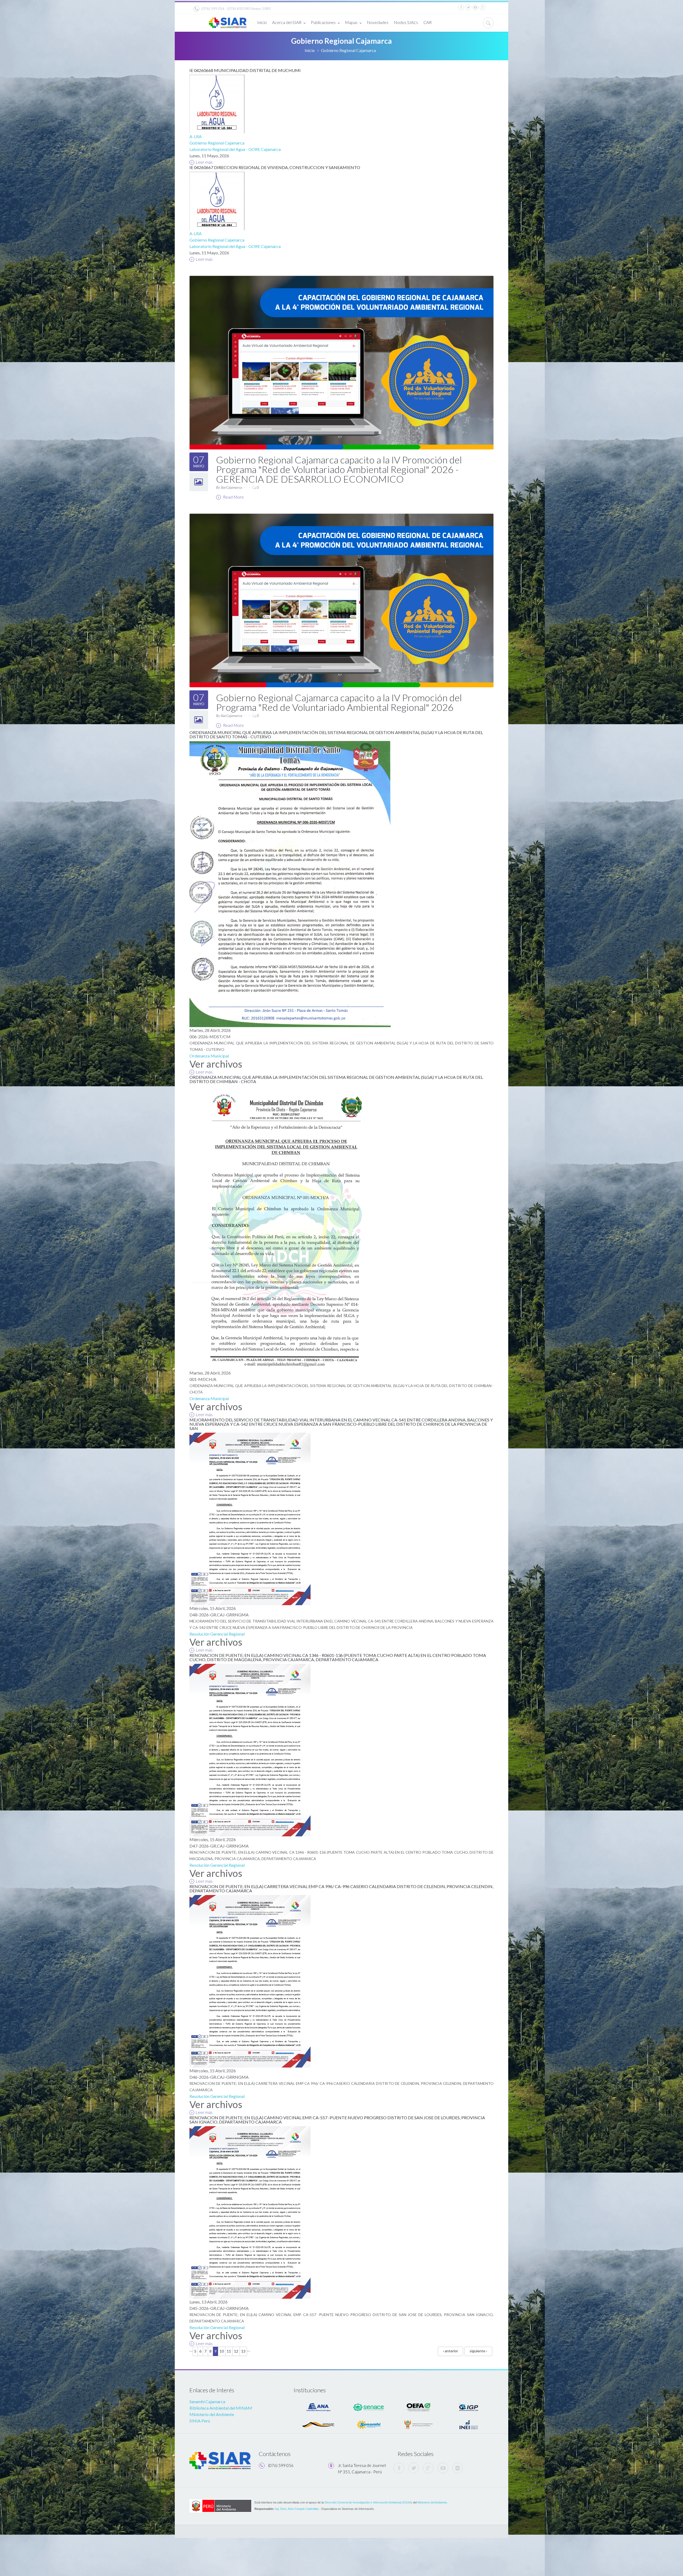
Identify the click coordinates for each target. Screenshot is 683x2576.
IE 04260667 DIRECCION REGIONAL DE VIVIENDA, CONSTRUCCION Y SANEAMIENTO (275, 167)
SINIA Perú (200, 2421)
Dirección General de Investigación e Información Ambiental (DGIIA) (368, 2502)
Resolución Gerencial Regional (217, 1634)
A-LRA (196, 136)
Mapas (351, 22)
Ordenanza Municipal (209, 1056)
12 (236, 2351)
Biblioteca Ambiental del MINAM (221, 2408)
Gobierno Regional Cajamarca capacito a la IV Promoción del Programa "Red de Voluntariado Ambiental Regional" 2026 (339, 702)
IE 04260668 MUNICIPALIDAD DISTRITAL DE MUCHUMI (245, 70)
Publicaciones (323, 22)
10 (222, 2351)
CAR (428, 22)
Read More (233, 497)
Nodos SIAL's (406, 22)
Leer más (204, 162)
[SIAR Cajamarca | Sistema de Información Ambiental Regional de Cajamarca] (228, 21)
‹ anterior (450, 2351)
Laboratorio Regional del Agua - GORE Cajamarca (235, 149)
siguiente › (478, 2351)
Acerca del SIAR (287, 22)
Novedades (378, 22)
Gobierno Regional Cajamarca (217, 143)
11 (229, 2351)
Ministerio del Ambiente (212, 2414)
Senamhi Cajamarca (207, 2401)
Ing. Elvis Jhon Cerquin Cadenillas (297, 2509)
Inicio (262, 22)
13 (243, 2351)
